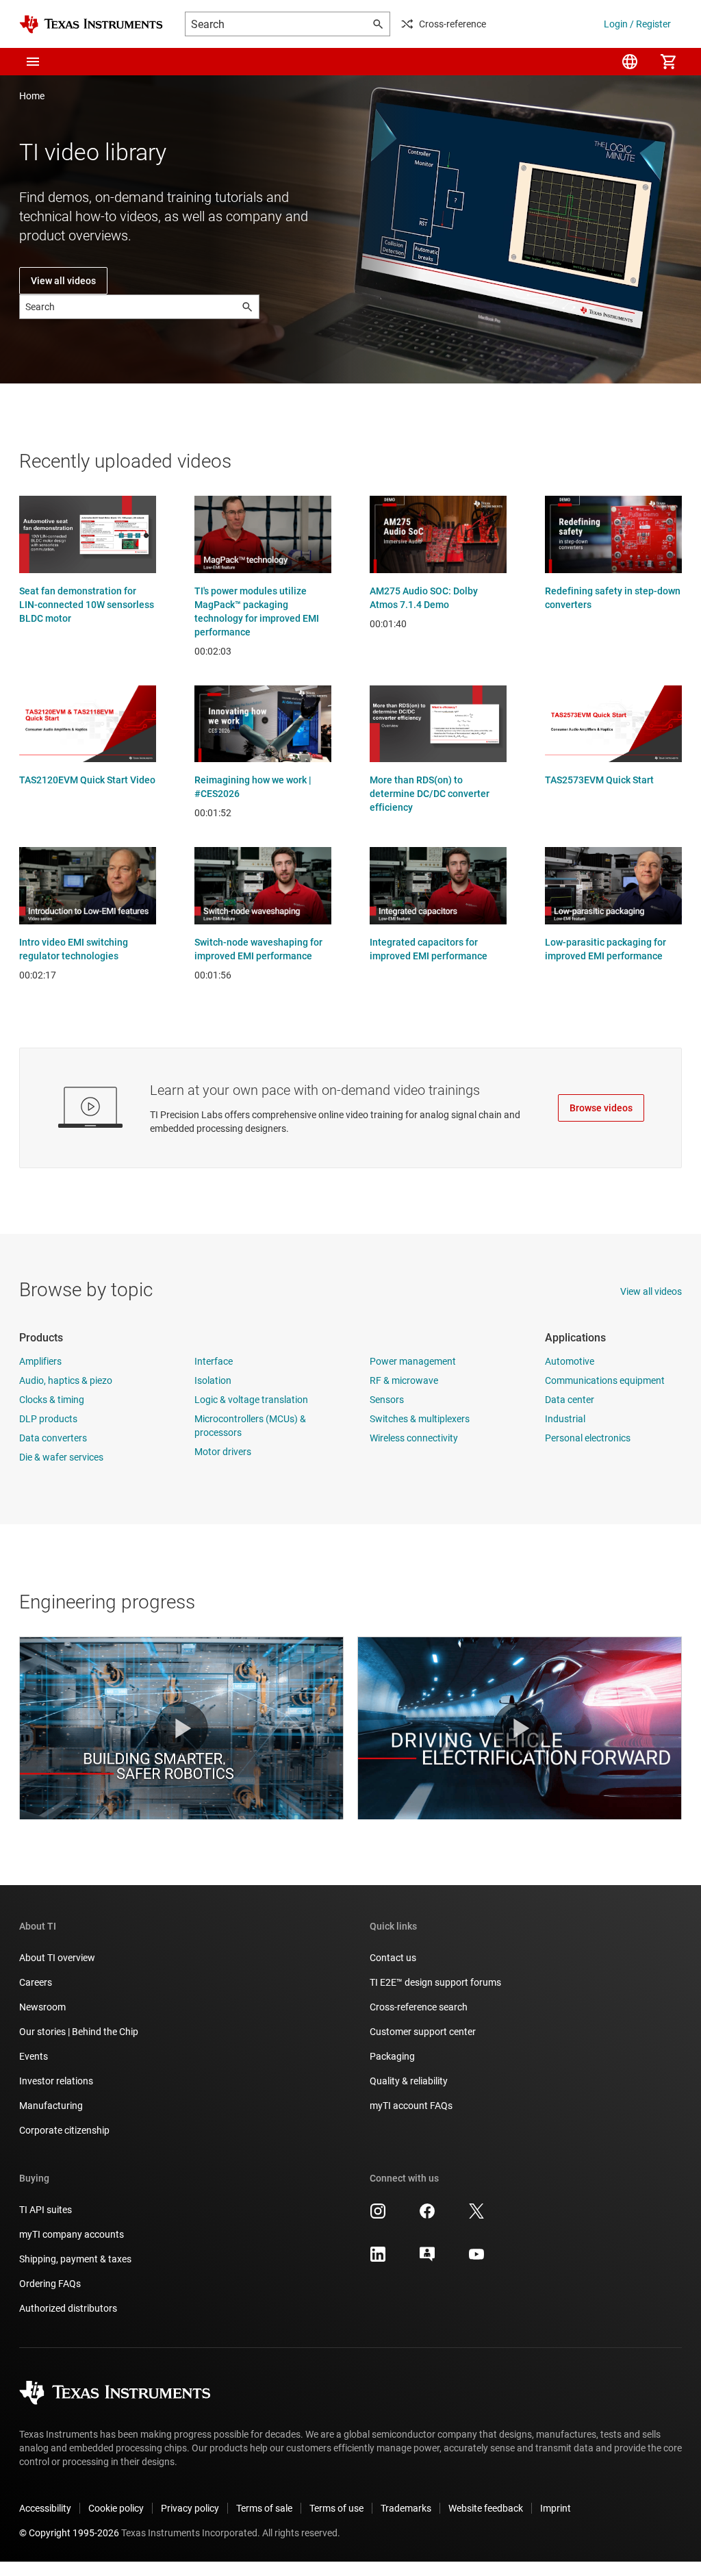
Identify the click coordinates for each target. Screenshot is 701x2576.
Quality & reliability (409, 2081)
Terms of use (336, 2508)
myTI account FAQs (411, 2106)
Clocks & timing (52, 1400)
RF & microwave (404, 1380)
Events (34, 2056)
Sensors (387, 1400)
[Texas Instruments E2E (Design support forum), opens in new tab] (427, 2259)
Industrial (565, 1419)
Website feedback (486, 2508)
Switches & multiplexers (420, 1419)
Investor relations (56, 2081)
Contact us (393, 1958)
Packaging (392, 2056)
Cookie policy (116, 2508)
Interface (214, 1361)
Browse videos (601, 1108)
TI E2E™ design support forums (435, 1982)
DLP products (48, 1419)
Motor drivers (223, 1452)
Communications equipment (605, 1380)
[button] (33, 62)
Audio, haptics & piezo (66, 1380)
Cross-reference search (419, 2007)
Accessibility (45, 2508)
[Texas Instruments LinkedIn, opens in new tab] (378, 2259)
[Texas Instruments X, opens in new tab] (476, 2216)
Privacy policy (190, 2508)
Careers (36, 1982)
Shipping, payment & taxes (75, 2259)
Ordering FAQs (50, 2284)
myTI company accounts (72, 2234)
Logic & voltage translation (251, 1400)
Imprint (556, 2508)
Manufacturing (51, 2106)
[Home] (91, 24)
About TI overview (57, 1958)
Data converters (53, 1438)
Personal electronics (588, 1438)
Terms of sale (264, 2508)
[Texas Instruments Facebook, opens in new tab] (427, 2216)
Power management (413, 1361)
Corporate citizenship (64, 2130)
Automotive (570, 1361)
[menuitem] (630, 62)
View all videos (63, 281)
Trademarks (406, 2508)
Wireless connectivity (414, 1438)
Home (32, 96)
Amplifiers (40, 1361)
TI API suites (46, 2210)
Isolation (213, 1380)
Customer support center (423, 2032)
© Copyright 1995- (69, 2533)
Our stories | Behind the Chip (79, 2032)
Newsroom (42, 2007)
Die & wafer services (61, 1457)
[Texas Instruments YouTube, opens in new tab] (476, 2259)
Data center (570, 1400)
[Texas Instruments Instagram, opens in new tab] (378, 2216)
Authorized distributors (68, 2308)
